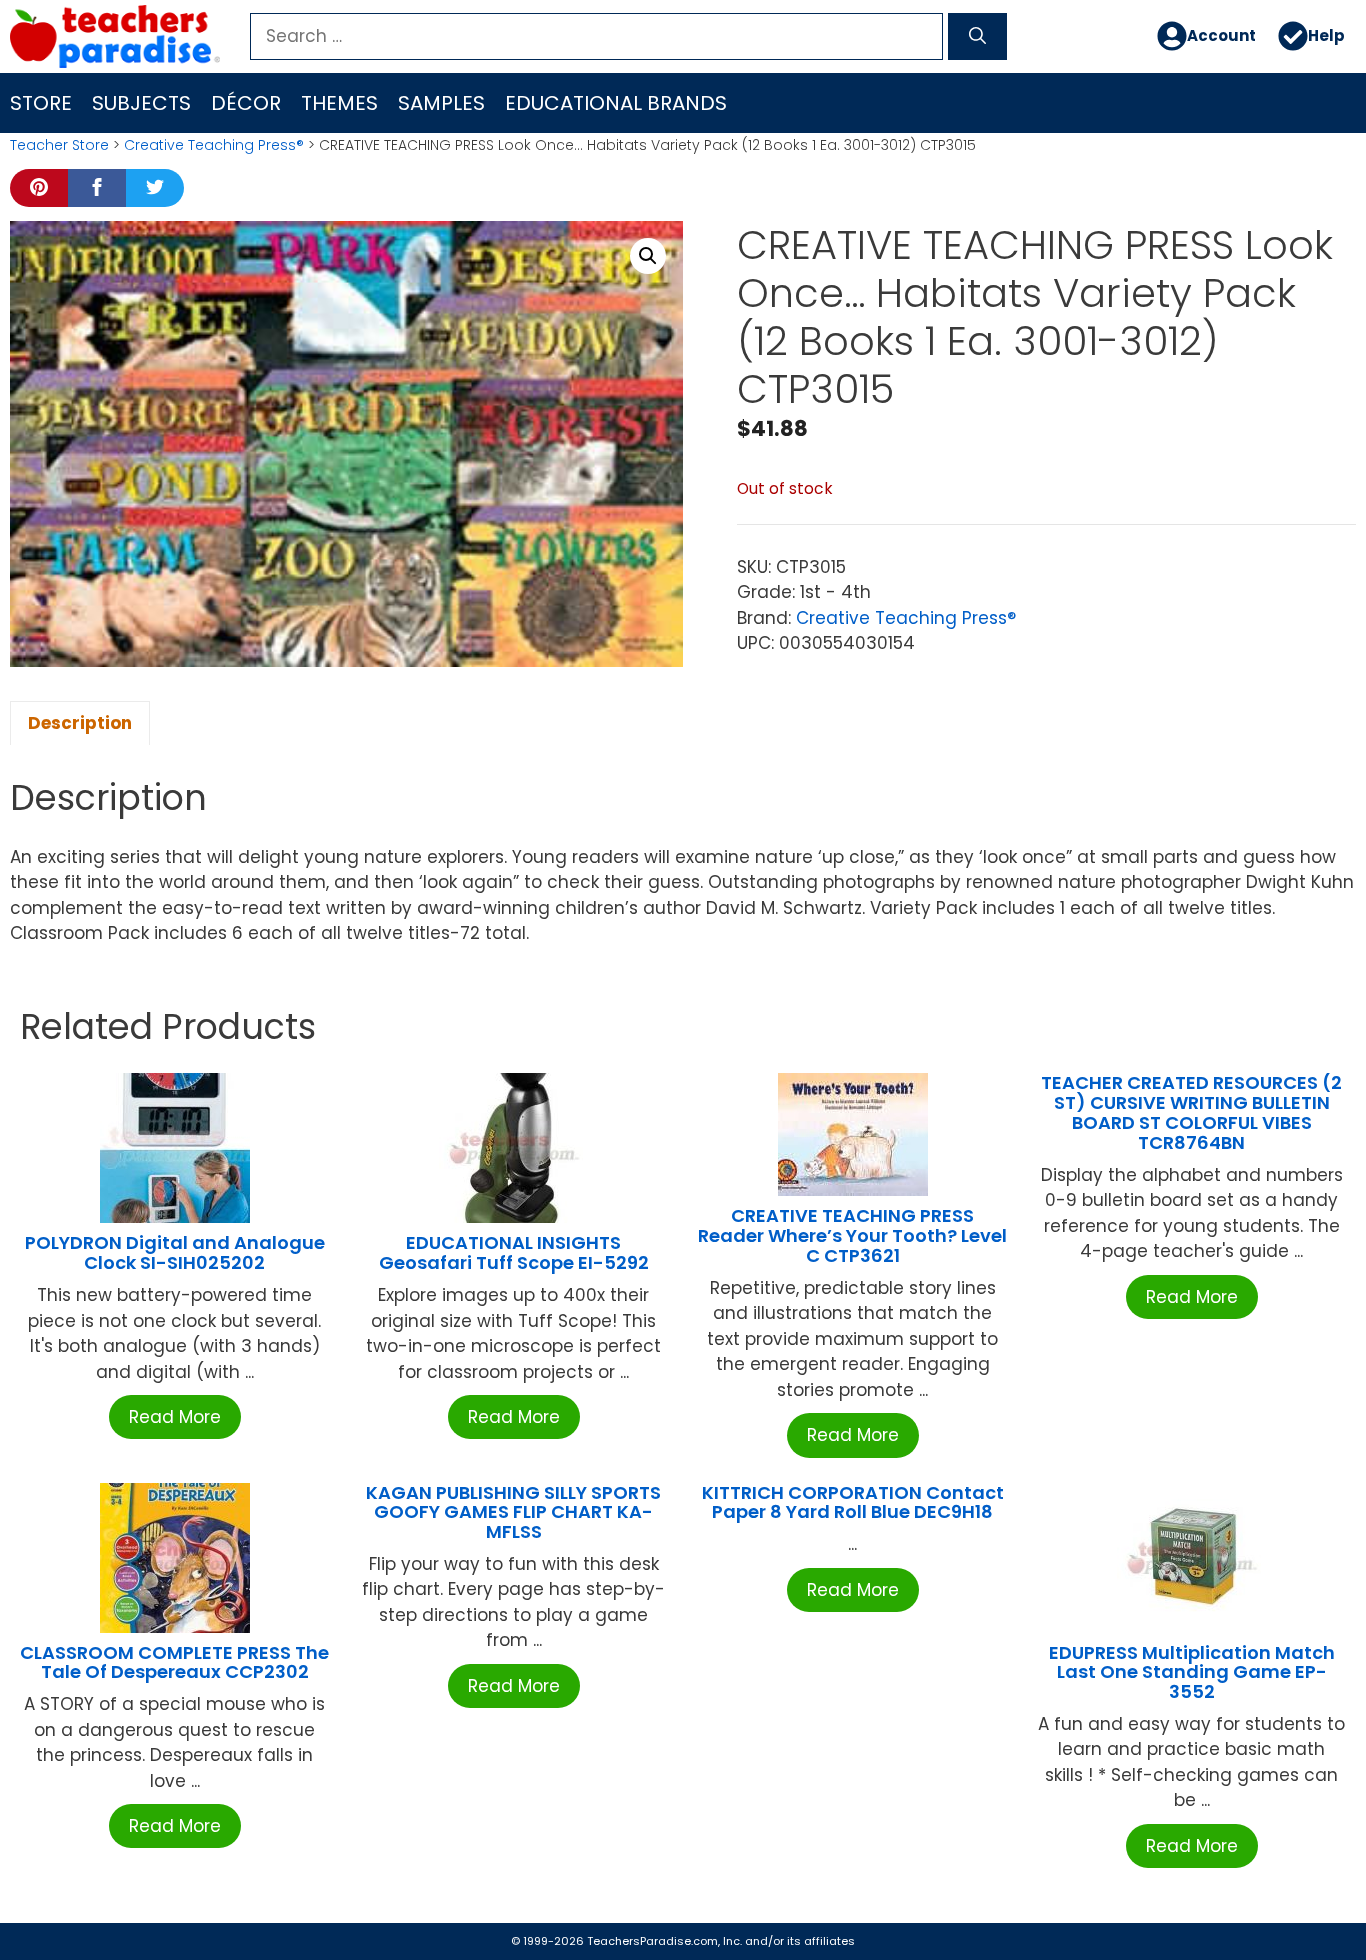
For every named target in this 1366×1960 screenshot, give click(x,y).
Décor (246, 103)
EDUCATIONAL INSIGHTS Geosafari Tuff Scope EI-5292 (514, 1252)
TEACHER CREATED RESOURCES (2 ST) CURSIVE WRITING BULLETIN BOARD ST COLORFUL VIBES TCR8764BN (1191, 1112)
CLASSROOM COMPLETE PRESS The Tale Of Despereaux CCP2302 (174, 1662)
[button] (648, 256)
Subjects (141, 103)
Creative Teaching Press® (214, 145)
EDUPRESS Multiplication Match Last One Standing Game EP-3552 (1192, 1672)
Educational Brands (616, 103)
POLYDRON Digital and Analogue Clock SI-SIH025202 (175, 1252)
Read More (175, 1417)
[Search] (977, 37)
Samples (441, 103)
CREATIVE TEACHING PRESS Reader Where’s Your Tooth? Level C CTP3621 (852, 1235)
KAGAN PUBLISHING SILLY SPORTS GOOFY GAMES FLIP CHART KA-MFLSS (513, 1512)
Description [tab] (80, 723)
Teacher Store (59, 145)
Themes (339, 103)
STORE (41, 103)
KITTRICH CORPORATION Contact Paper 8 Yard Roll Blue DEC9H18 (853, 1502)
